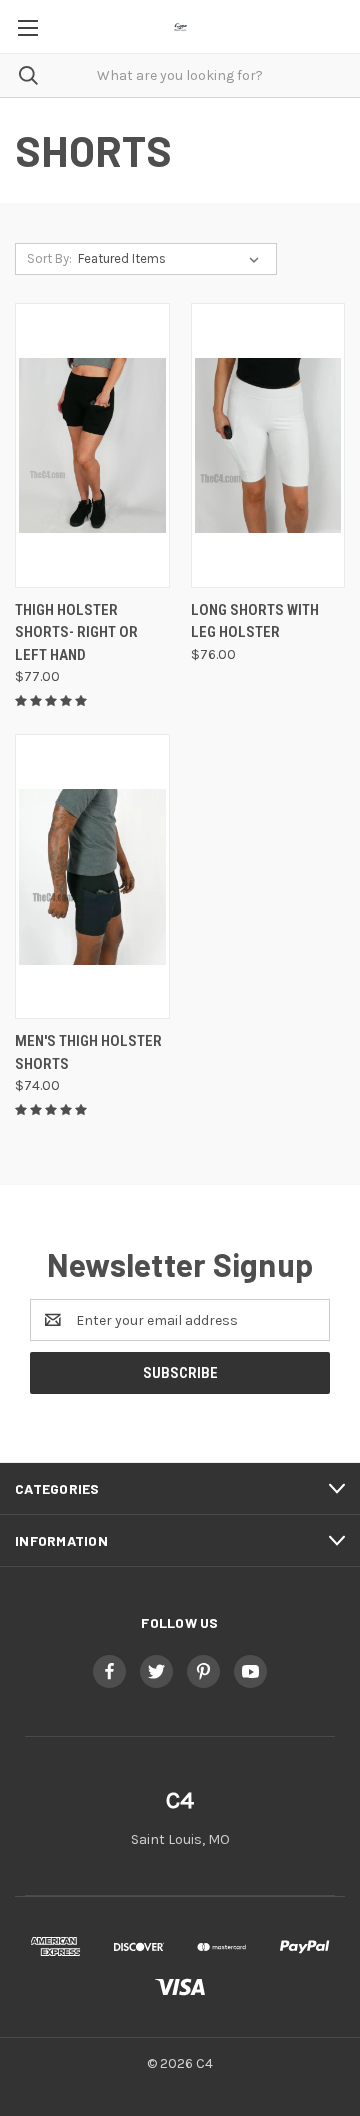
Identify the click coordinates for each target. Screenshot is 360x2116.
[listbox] (172, 259)
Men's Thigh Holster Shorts (88, 1052)
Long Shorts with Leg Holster (255, 621)
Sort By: (49, 258)
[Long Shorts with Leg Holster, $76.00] (268, 445)
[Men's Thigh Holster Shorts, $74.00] (92, 876)
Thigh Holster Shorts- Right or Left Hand (76, 632)
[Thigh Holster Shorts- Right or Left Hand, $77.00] (92, 445)
